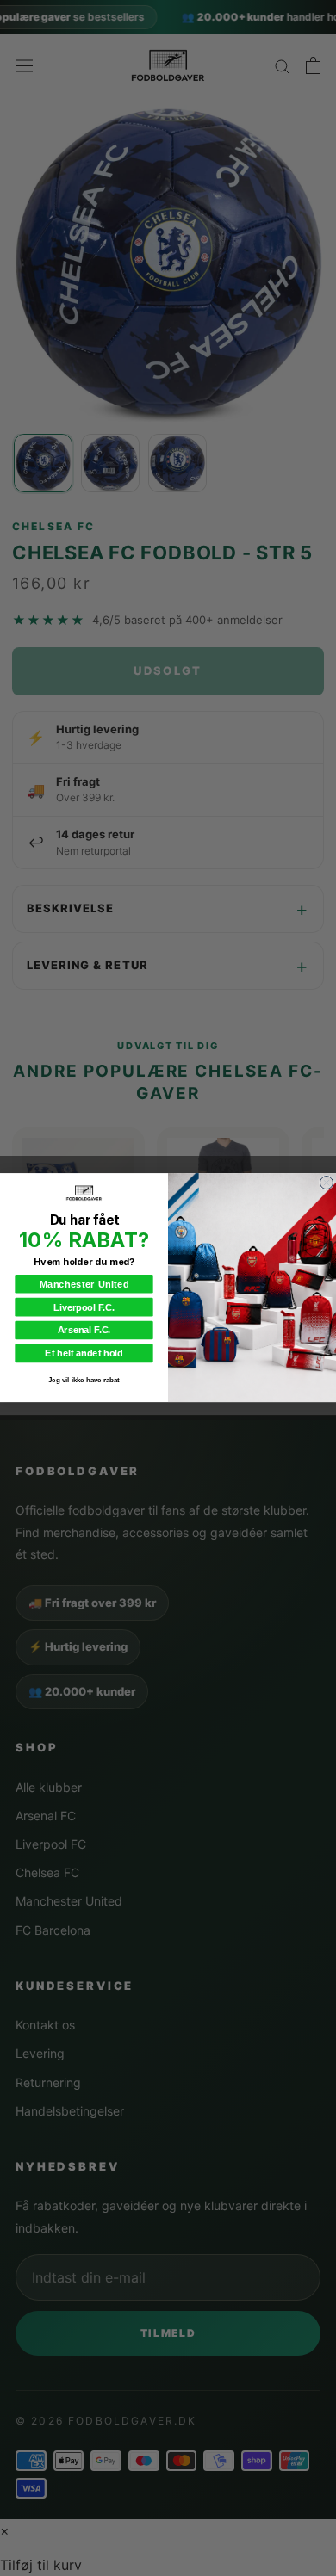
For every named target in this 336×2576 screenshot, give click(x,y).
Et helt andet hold (84, 1354)
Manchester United (84, 1284)
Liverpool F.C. (84, 1307)
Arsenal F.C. (84, 1331)
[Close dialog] (326, 1183)
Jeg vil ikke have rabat (84, 1380)
